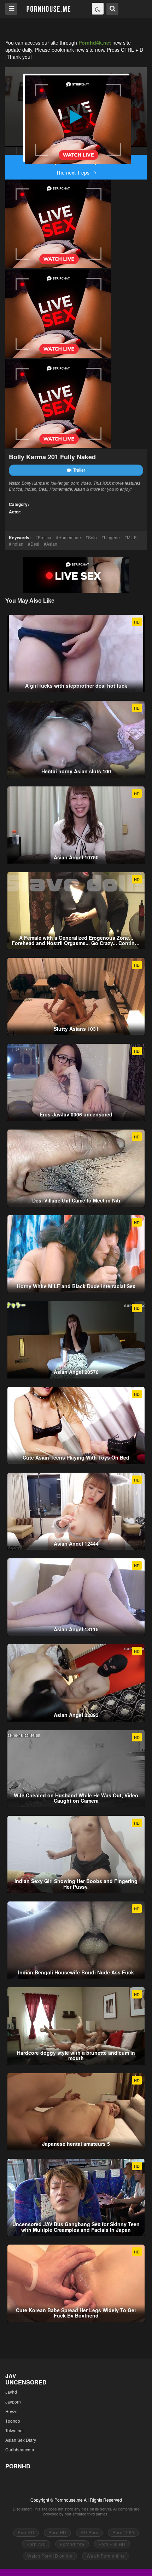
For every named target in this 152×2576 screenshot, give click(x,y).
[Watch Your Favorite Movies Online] (48, 8)
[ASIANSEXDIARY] (11, 151)
